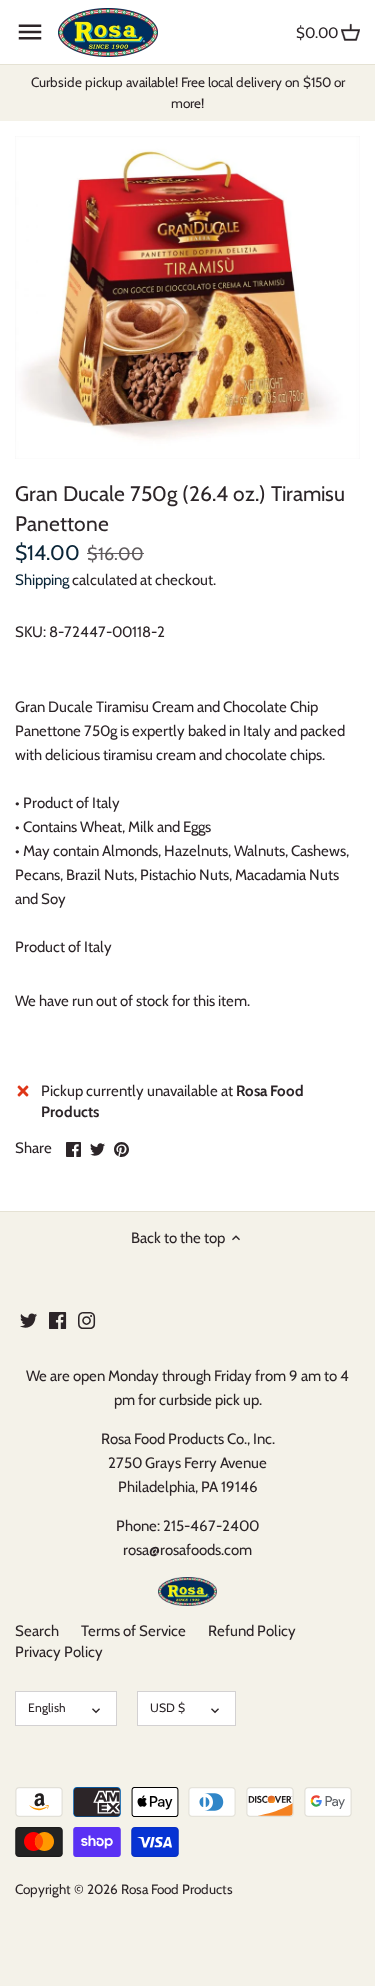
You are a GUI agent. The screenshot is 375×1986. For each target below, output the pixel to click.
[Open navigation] (30, 32)
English (47, 1707)
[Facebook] (57, 1319)
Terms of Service (133, 1631)
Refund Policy (252, 1631)
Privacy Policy (59, 1652)
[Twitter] (28, 1319)
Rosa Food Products (177, 1889)
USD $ (167, 1707)
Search (37, 1631)
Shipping (42, 580)
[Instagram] (86, 1319)
